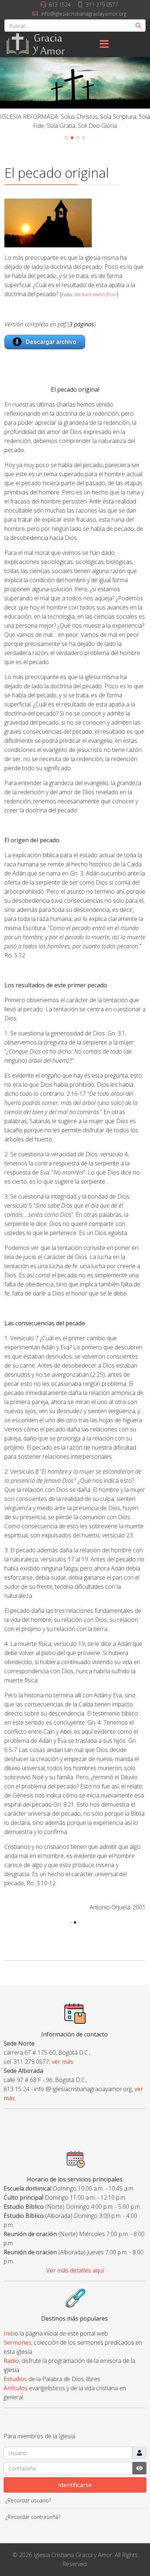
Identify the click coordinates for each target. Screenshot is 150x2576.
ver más (62, 2062)
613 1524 (60, 5)
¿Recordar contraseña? (33, 2517)
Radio (11, 2361)
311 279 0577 (102, 5)
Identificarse (75, 2485)
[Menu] (104, 44)
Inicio (11, 2333)
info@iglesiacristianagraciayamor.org (84, 14)
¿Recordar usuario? (28, 2500)
